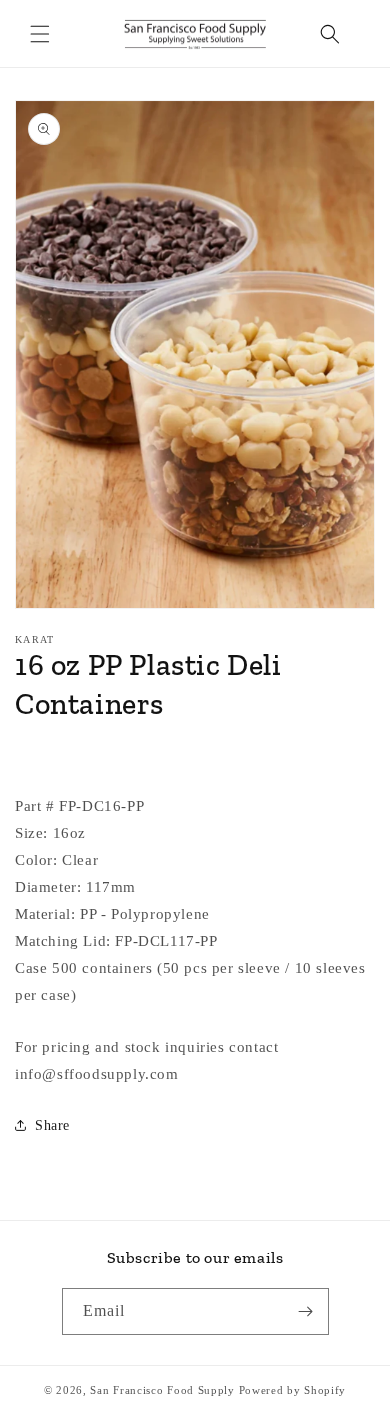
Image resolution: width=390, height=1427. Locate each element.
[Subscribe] (306, 1311)
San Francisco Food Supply (162, 1390)
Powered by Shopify (293, 1390)
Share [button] (52, 1125)
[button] (40, 34)
